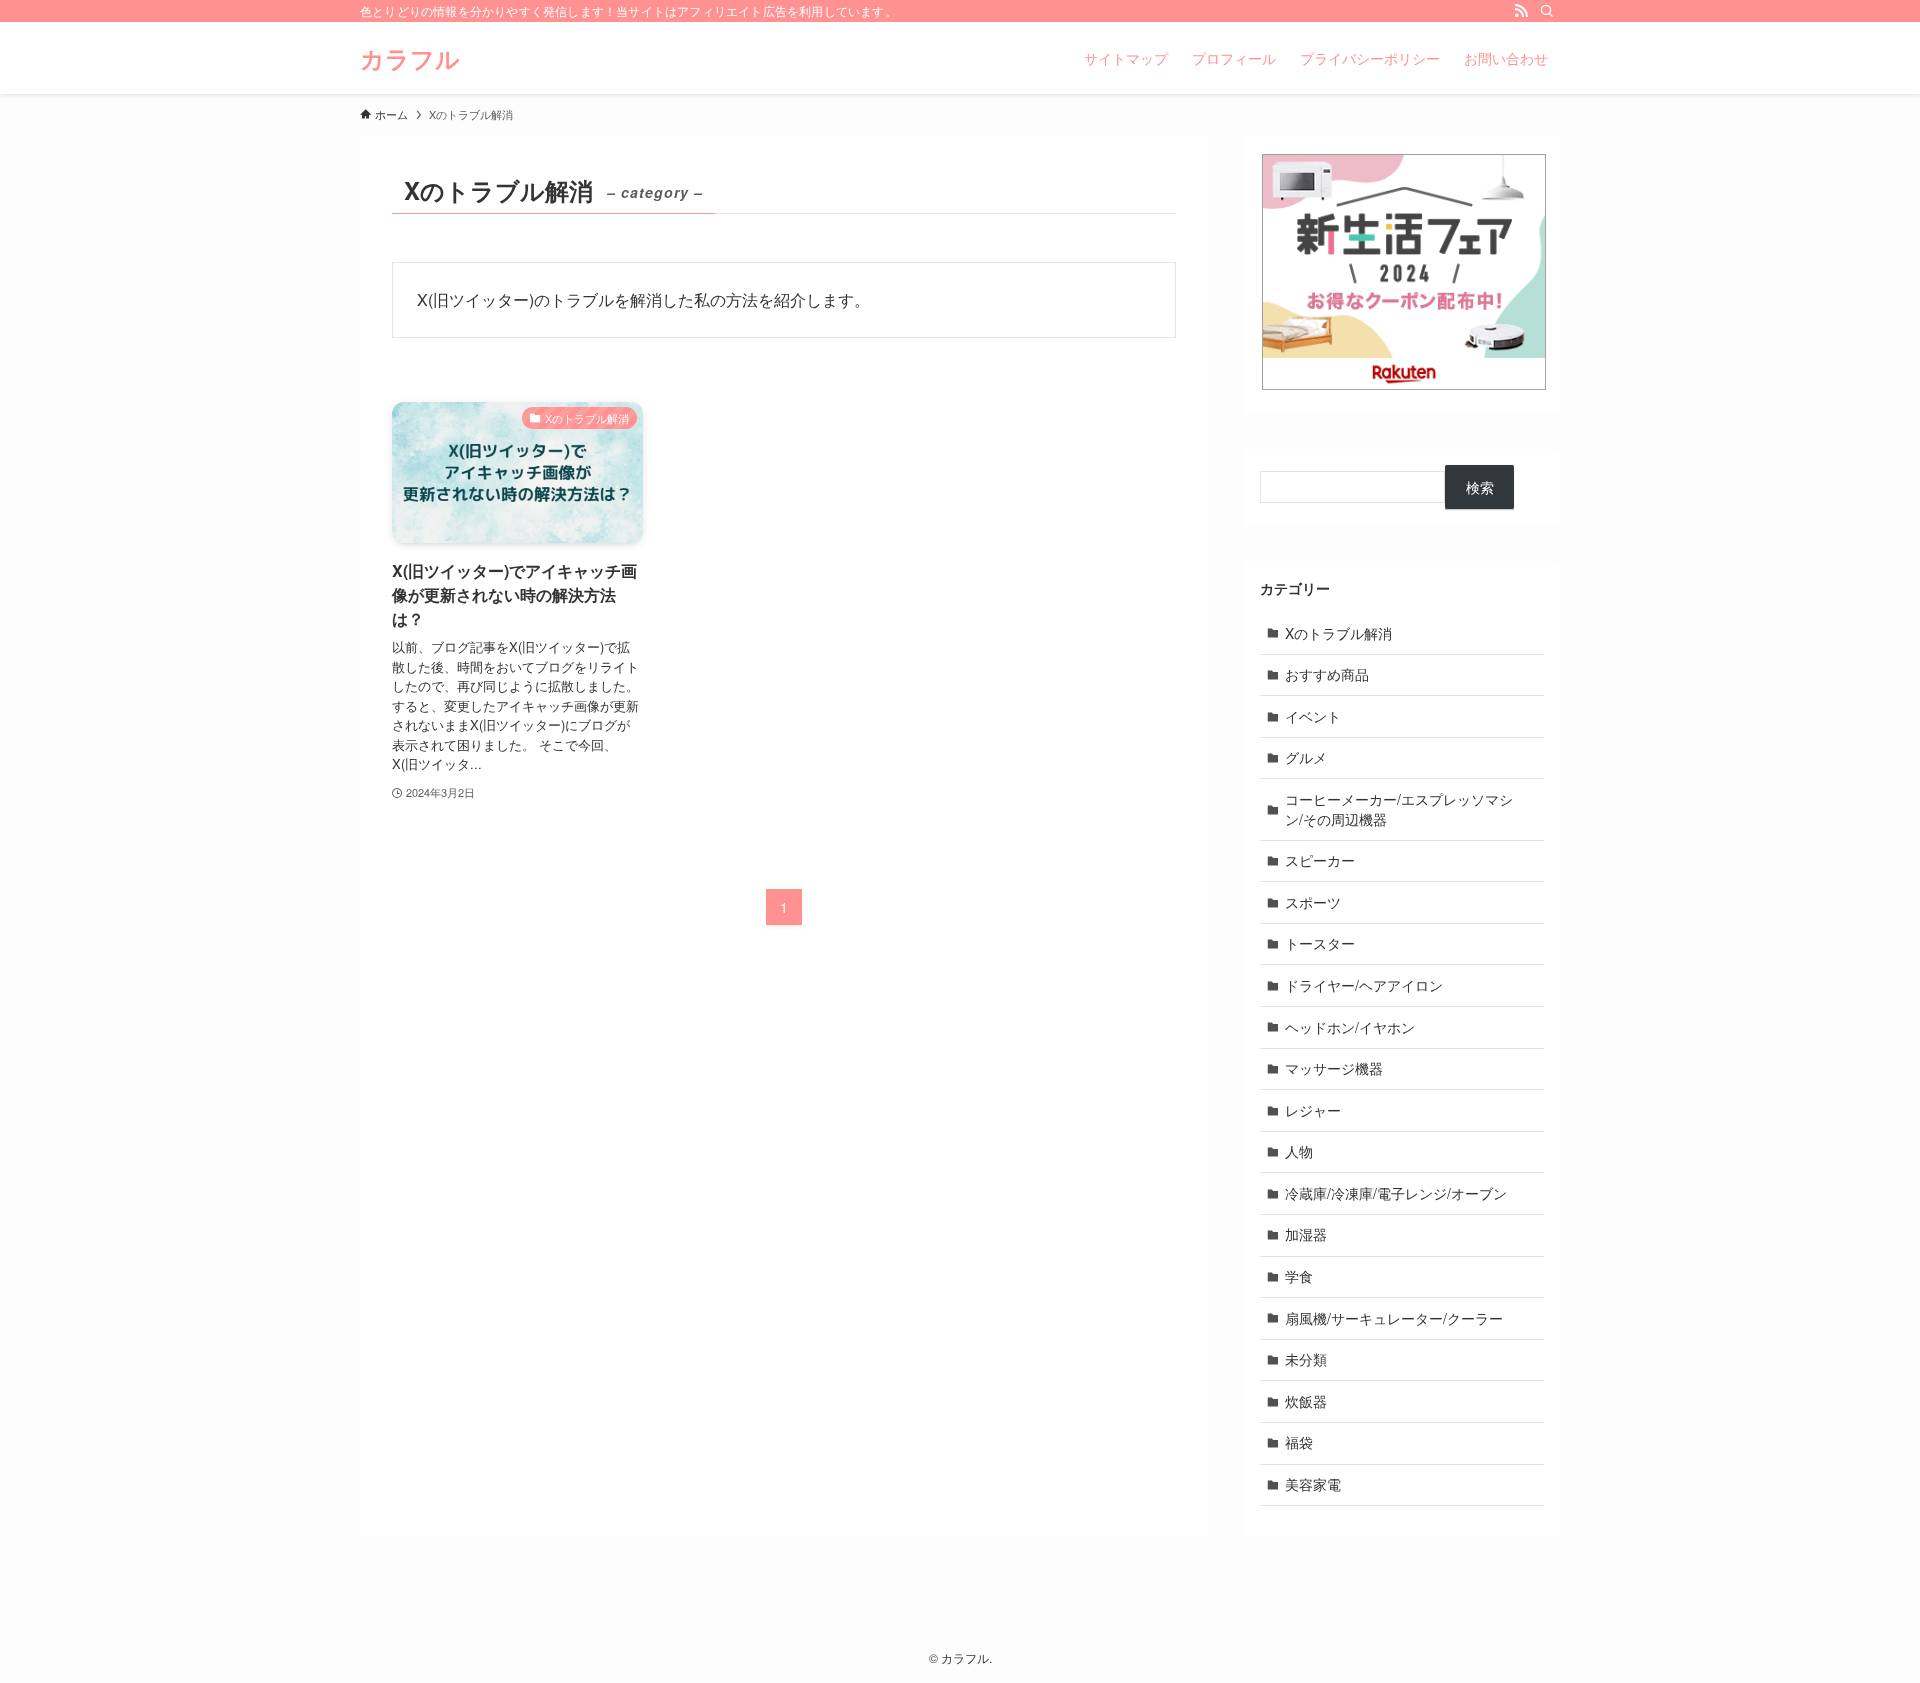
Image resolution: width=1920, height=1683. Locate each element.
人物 (1299, 1151)
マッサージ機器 (1334, 1068)
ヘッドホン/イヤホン (1350, 1027)
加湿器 (1306, 1234)
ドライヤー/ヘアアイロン (1364, 985)
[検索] (1547, 11)
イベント (1313, 716)
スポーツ (1313, 902)
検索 (1480, 487)
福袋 (1299, 1442)
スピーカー (1320, 860)
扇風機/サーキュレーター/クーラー (1394, 1318)
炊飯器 (1306, 1401)
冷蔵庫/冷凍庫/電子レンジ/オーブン (1396, 1193)
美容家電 (1313, 1484)
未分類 (1306, 1359)
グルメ (1306, 757)
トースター (1320, 943)
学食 (1299, 1276)
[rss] (1521, 11)
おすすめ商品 (1327, 674)
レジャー (1313, 1110)
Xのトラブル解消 (1338, 633)
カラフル (410, 58)
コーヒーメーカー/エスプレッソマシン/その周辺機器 (1399, 809)
